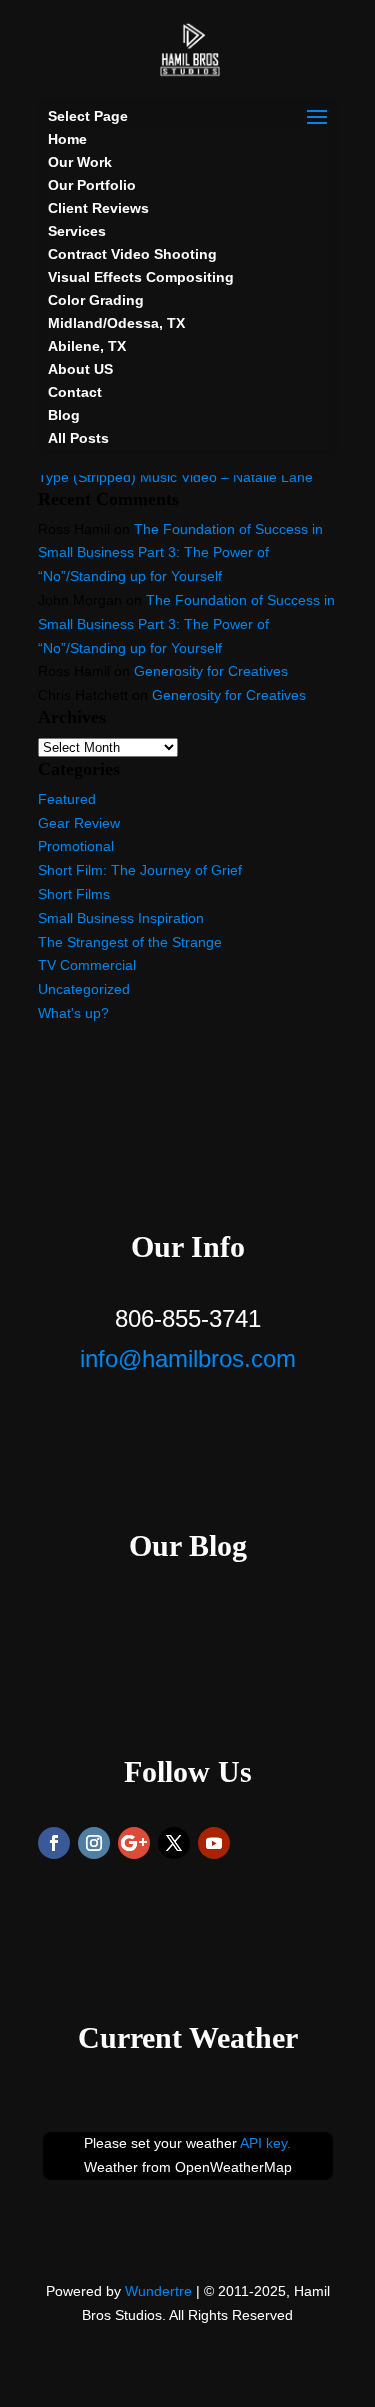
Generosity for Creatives (211, 671)
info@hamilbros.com (188, 1358)
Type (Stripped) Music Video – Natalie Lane (175, 477)
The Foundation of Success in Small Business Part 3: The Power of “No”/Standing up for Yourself (180, 553)
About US (80, 369)
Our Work (80, 162)
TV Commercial (87, 965)
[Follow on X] (174, 1843)
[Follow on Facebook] (54, 1843)
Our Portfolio (92, 185)
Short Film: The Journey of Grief (140, 870)
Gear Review (79, 823)
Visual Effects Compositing (141, 277)
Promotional (76, 846)
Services (77, 231)
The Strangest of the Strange (130, 942)
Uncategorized (84, 989)
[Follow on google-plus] (134, 1843)
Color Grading (96, 300)
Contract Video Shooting (132, 254)
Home (67, 139)
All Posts (78, 438)
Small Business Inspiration (121, 918)
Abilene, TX (87, 346)
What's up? (73, 1013)
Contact (75, 392)
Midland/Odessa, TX (116, 323)
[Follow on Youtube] (214, 1843)
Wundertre (158, 2291)
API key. (265, 2143)
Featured (67, 799)
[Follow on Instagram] (94, 1843)
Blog (64, 415)
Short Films (74, 894)
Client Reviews (98, 208)
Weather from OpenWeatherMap (188, 2167)
